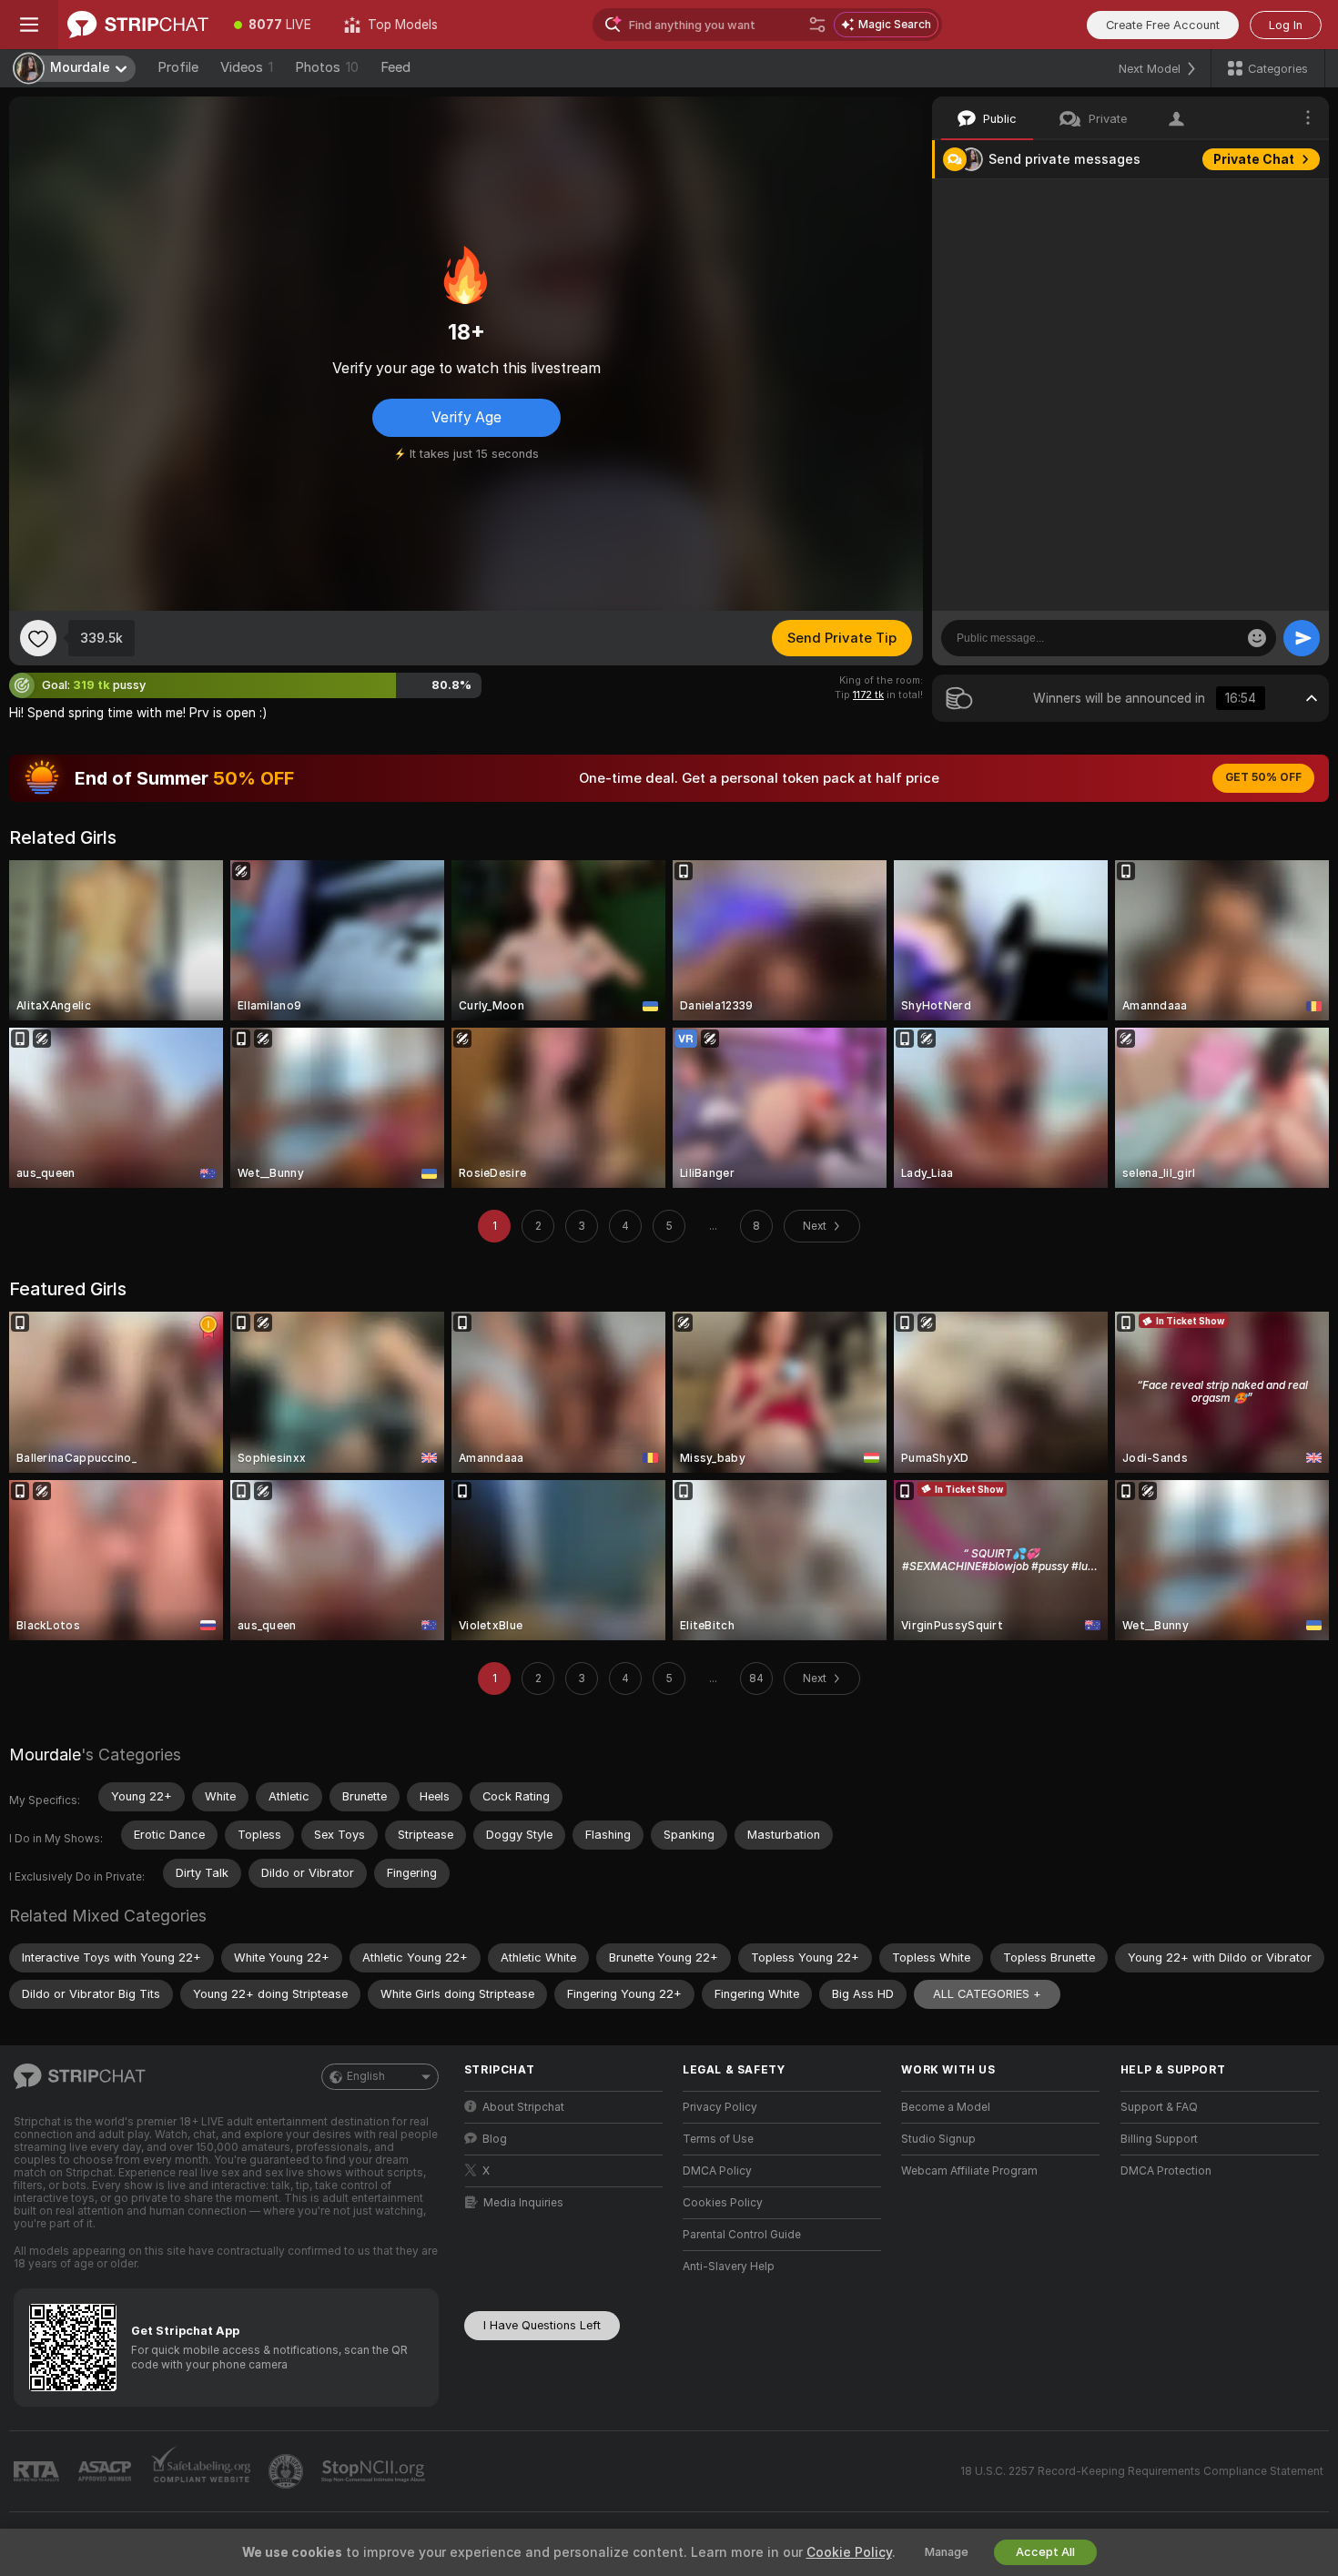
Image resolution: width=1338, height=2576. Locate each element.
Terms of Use (718, 2139)
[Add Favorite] (38, 638)
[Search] (817, 25)
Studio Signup (938, 2139)
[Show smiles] (1257, 638)
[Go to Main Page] (138, 25)
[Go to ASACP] (106, 2471)
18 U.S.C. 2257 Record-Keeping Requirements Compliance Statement (1142, 2471)
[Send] (1302, 638)
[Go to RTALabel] (38, 2472)
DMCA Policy (717, 2171)
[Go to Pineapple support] (288, 2471)
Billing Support (1159, 2139)
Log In (1286, 25)
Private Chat (1254, 159)
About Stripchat (523, 2107)
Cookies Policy (723, 2203)
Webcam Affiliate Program (969, 2171)
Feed (395, 67)
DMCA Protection (1166, 2171)
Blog (495, 2139)
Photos (327, 67)
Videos (247, 67)
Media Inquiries (523, 2203)
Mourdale (45, 1755)
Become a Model (946, 2107)
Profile (178, 67)
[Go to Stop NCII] (375, 2471)
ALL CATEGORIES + (987, 1994)
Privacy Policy (720, 2107)
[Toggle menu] (29, 25)
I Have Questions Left (542, 2325)
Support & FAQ (1159, 2107)
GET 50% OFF (1263, 777)
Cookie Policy (849, 2552)
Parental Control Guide (742, 2235)
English (366, 2076)
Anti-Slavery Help (729, 2267)
